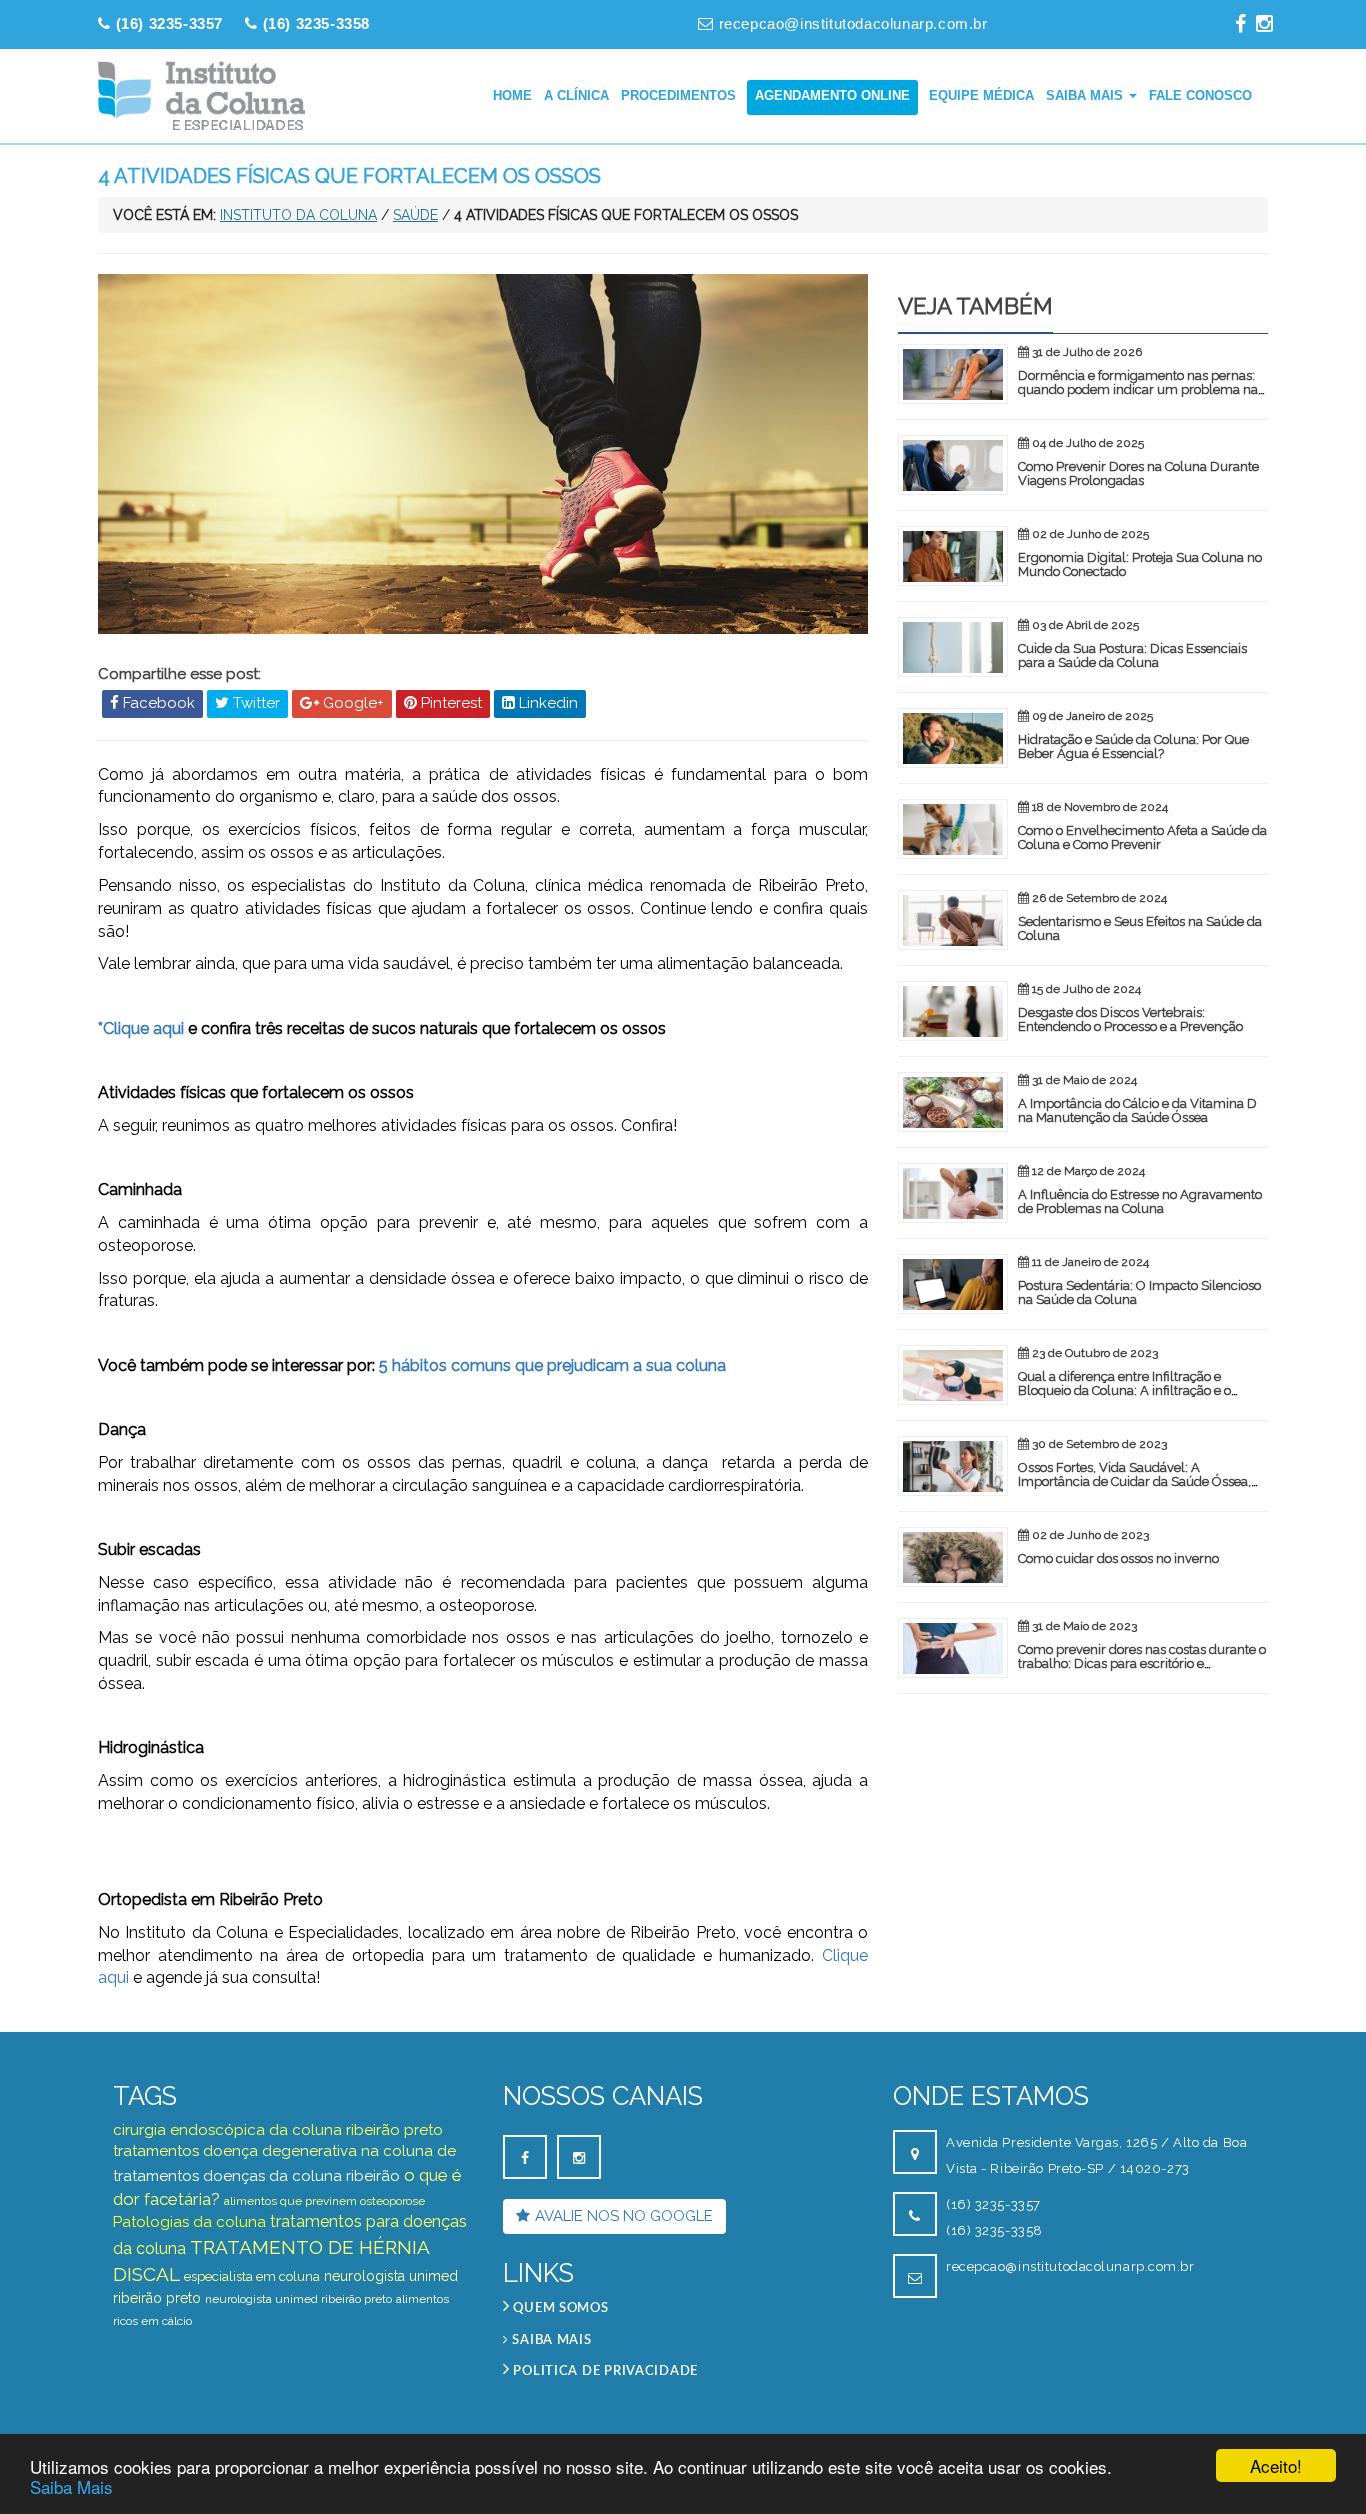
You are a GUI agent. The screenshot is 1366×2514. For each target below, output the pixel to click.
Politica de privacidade (604, 2371)
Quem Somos (559, 2308)
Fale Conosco (1200, 95)
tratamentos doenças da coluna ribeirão (256, 2176)
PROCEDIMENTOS (678, 95)
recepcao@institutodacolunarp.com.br (853, 23)
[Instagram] (1264, 24)
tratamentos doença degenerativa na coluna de (284, 2151)
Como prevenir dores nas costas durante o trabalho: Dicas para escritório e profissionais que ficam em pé (1142, 1664)
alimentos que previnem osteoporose (324, 2201)
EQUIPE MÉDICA (981, 95)
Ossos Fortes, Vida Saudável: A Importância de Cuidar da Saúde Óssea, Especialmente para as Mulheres (1134, 1482)
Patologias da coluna (189, 2222)
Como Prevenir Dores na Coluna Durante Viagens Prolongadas (1138, 473)
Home (512, 95)
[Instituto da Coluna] (203, 96)
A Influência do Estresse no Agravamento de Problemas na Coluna (1140, 1201)
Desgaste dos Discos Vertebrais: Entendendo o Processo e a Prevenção (1130, 1019)
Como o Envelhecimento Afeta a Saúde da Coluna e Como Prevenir (1142, 837)
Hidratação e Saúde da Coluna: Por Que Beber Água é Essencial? (1133, 746)
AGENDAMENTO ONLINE (832, 95)
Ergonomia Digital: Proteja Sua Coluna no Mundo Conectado (1140, 564)
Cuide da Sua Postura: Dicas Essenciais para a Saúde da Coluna (1132, 655)
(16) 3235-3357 (993, 2204)
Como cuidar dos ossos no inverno (1118, 1558)
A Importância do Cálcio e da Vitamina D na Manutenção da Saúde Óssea (1137, 1110)
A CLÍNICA (576, 95)
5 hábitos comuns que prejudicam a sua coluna (552, 1365)
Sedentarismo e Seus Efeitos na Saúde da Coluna (1140, 928)
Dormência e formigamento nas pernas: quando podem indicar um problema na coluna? (1138, 390)
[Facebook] (1240, 24)
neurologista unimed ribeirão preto (298, 2299)
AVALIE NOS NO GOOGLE (624, 2216)
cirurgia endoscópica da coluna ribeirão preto (278, 2130)
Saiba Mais (71, 2486)
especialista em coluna (252, 2276)
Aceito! (1276, 2465)
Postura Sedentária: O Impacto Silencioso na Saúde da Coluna (1139, 1292)
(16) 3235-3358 (994, 2230)
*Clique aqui (141, 1028)
